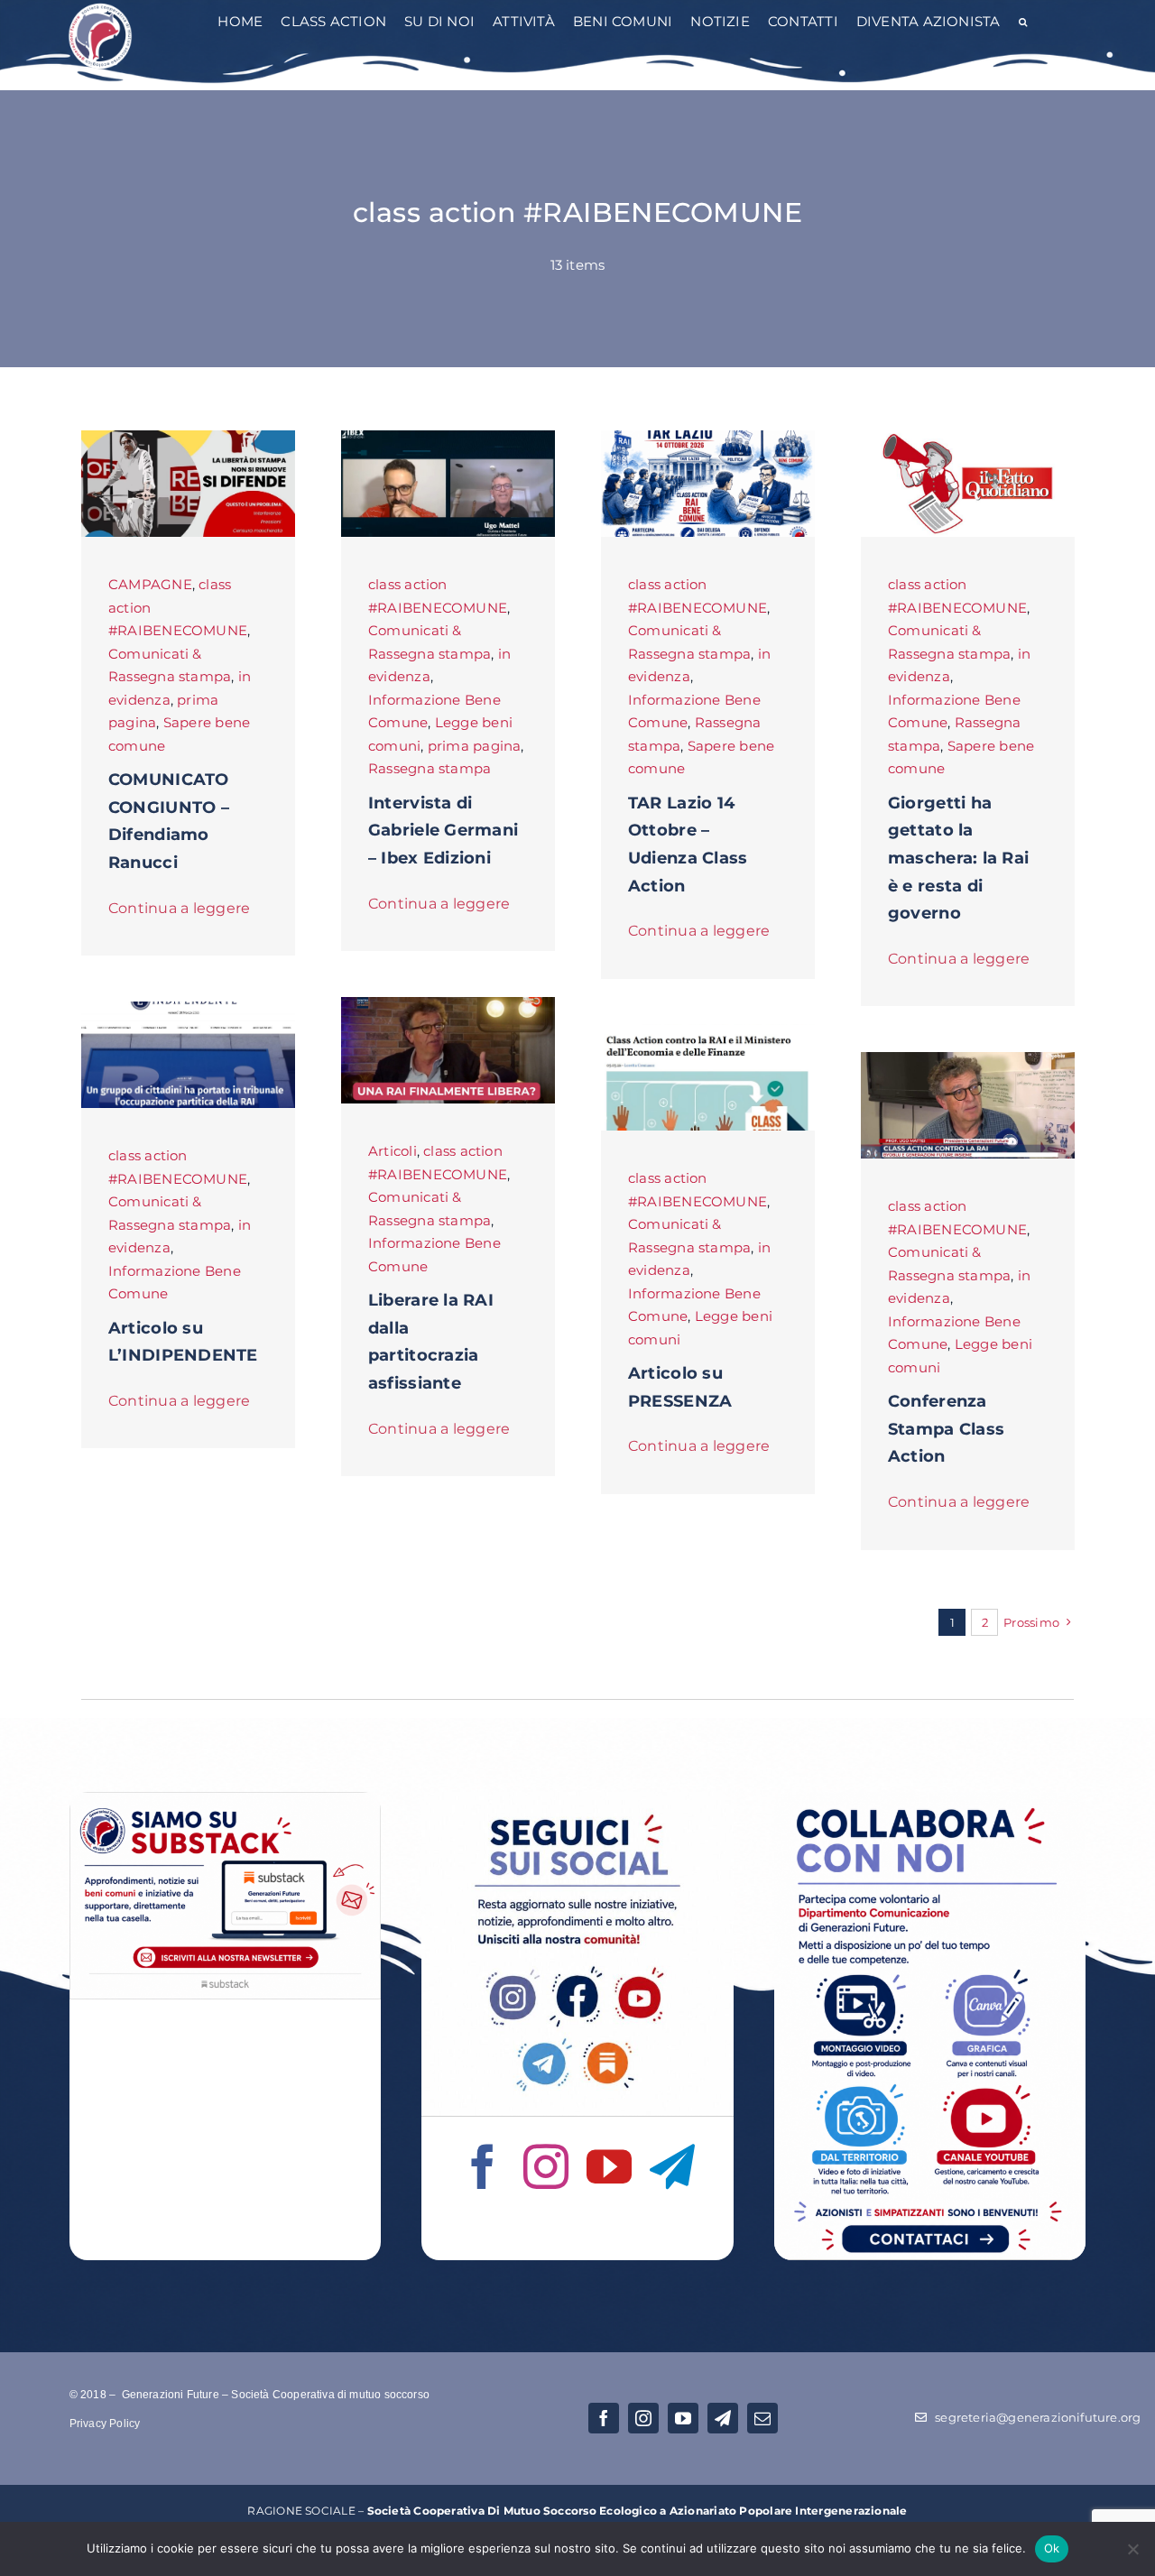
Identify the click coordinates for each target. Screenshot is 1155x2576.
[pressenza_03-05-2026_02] (708, 1031)
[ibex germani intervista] (448, 437)
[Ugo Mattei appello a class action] (448, 1004)
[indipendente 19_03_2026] (189, 1008)
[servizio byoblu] (968, 1059)
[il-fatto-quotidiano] (968, 437)
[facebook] (483, 2166)
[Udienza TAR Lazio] (708, 437)
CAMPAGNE (150, 584)
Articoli (393, 1151)
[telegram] (672, 2166)
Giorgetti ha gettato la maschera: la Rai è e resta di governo (958, 858)
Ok (1052, 2548)
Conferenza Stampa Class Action (946, 1429)
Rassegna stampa (430, 768)
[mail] (762, 2418)
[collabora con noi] (930, 1799)
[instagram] (546, 2166)
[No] (1132, 2549)
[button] (1023, 23)
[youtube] (609, 2166)
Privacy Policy (105, 2424)
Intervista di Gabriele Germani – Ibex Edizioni (443, 831)
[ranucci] (189, 437)
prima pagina (475, 746)
